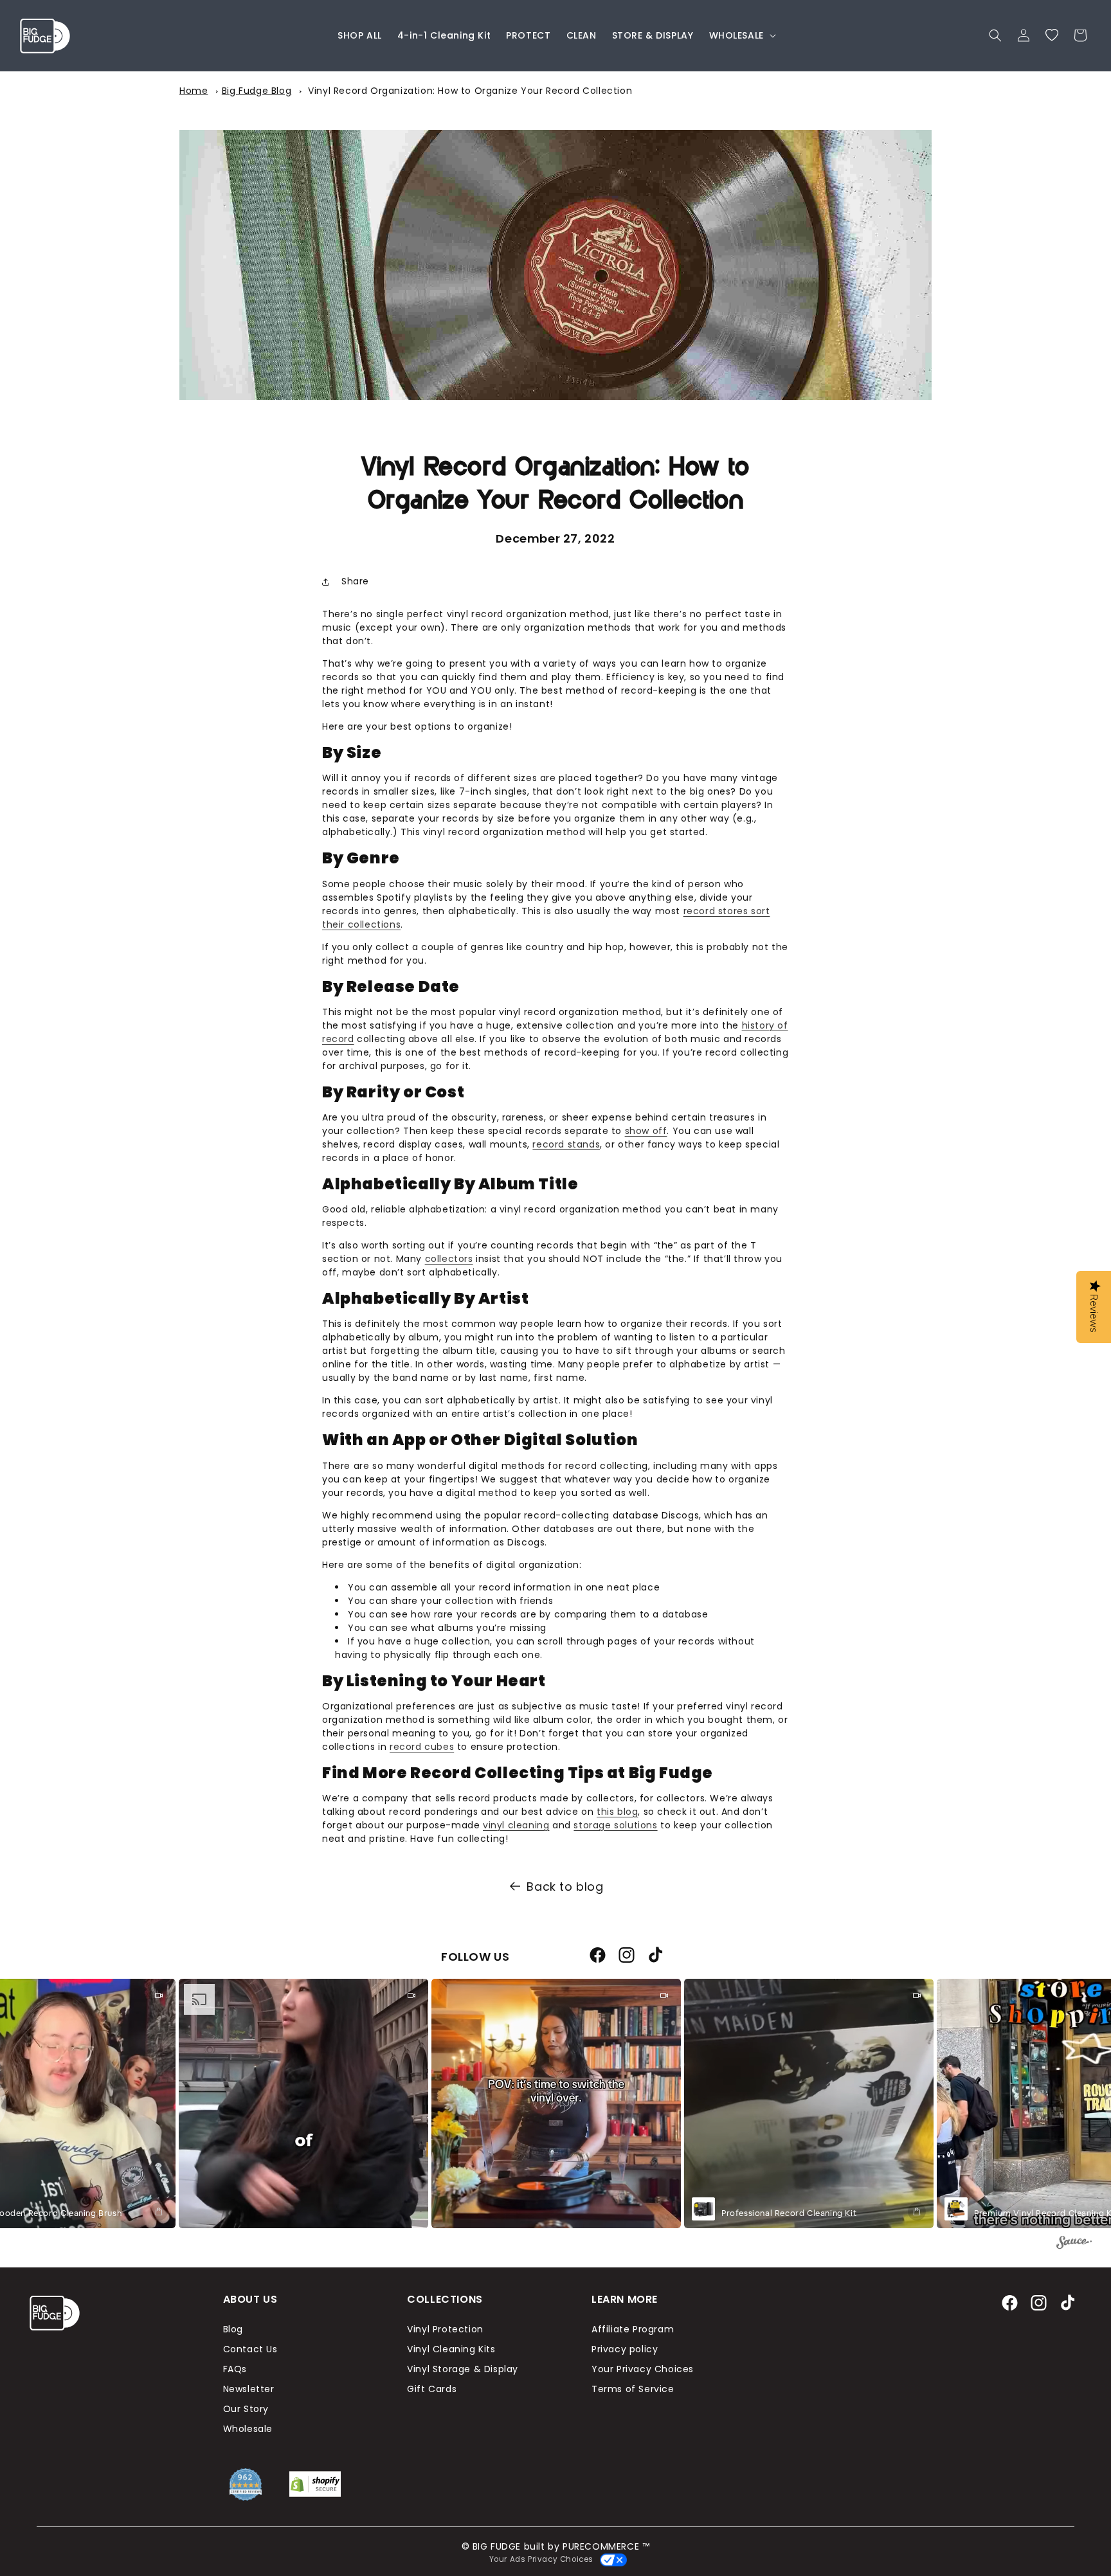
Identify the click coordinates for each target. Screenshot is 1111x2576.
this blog (617, 1812)
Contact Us (250, 2349)
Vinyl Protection (445, 2329)
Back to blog (565, 1887)
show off (646, 1131)
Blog (233, 2329)
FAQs (235, 2369)
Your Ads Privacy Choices (539, 2559)
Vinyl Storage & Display (463, 2369)
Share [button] (355, 581)
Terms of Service (633, 2389)
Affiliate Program (633, 2329)
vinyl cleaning (516, 1825)
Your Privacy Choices (643, 2369)
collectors (449, 1259)
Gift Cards (432, 2389)
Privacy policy (625, 2349)
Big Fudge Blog (257, 91)
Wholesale (248, 2429)
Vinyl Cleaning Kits (451, 2349)
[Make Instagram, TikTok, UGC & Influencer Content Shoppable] (1074, 2244)
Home (194, 91)
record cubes (422, 1747)
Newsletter (249, 2389)
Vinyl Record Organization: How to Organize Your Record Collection (470, 91)
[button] (741, 35)
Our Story (246, 2409)
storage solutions (615, 1825)
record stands (566, 1144)
